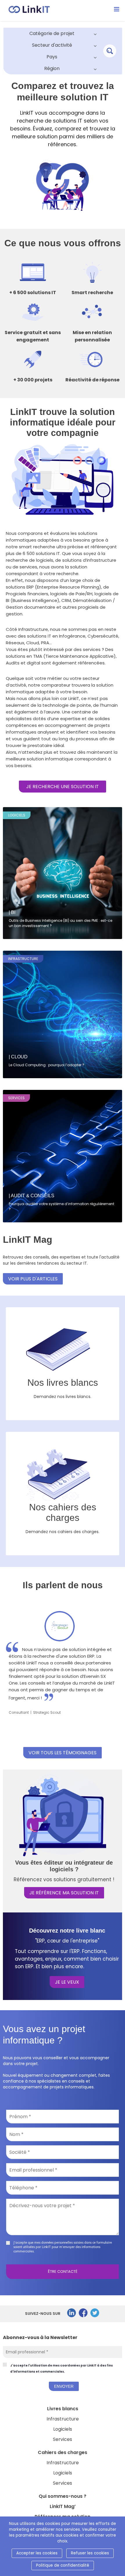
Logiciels (63, 2429)
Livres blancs (63, 2409)
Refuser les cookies (90, 2553)
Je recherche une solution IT (63, 787)
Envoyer (64, 2386)
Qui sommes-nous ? (63, 2496)
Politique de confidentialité (63, 2565)
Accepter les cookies (37, 2553)
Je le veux (67, 1982)
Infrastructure (63, 2419)
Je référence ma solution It (64, 1893)
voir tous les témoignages (63, 1753)
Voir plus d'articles (33, 1279)
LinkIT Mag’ (63, 2506)
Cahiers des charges (63, 2452)
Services (63, 2439)
